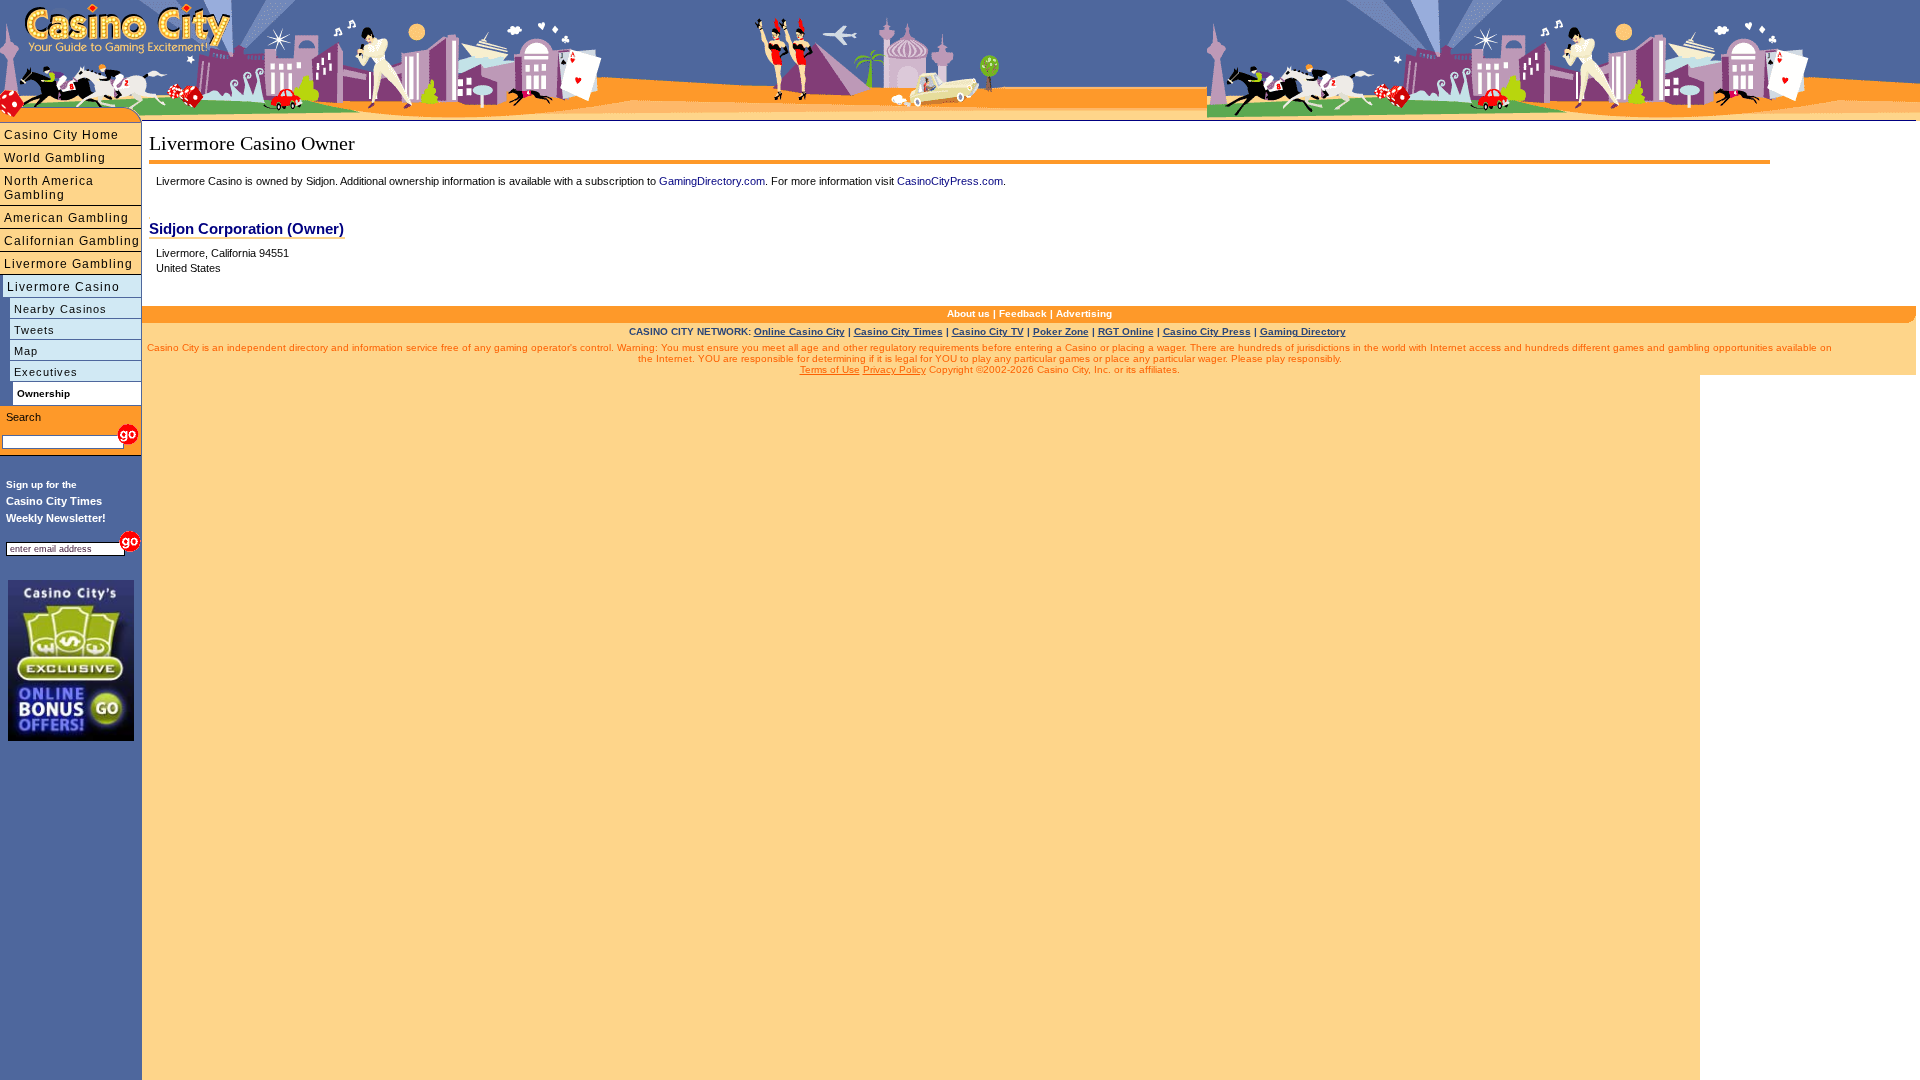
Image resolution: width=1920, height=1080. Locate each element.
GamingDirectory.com (712, 181)
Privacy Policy (894, 369)
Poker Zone (1061, 331)
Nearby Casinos (60, 309)
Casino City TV (988, 331)
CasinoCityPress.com (950, 181)
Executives (46, 372)
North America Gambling (49, 188)
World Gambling (55, 158)
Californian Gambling (72, 241)
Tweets (34, 330)
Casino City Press (1207, 331)
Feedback (1023, 313)
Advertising (1084, 313)
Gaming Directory (1303, 331)
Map (26, 351)
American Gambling (66, 218)
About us (968, 313)
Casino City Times (898, 331)
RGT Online (1126, 331)
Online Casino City (799, 331)
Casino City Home (61, 135)
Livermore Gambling (68, 264)
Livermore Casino (63, 287)
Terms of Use (830, 369)
